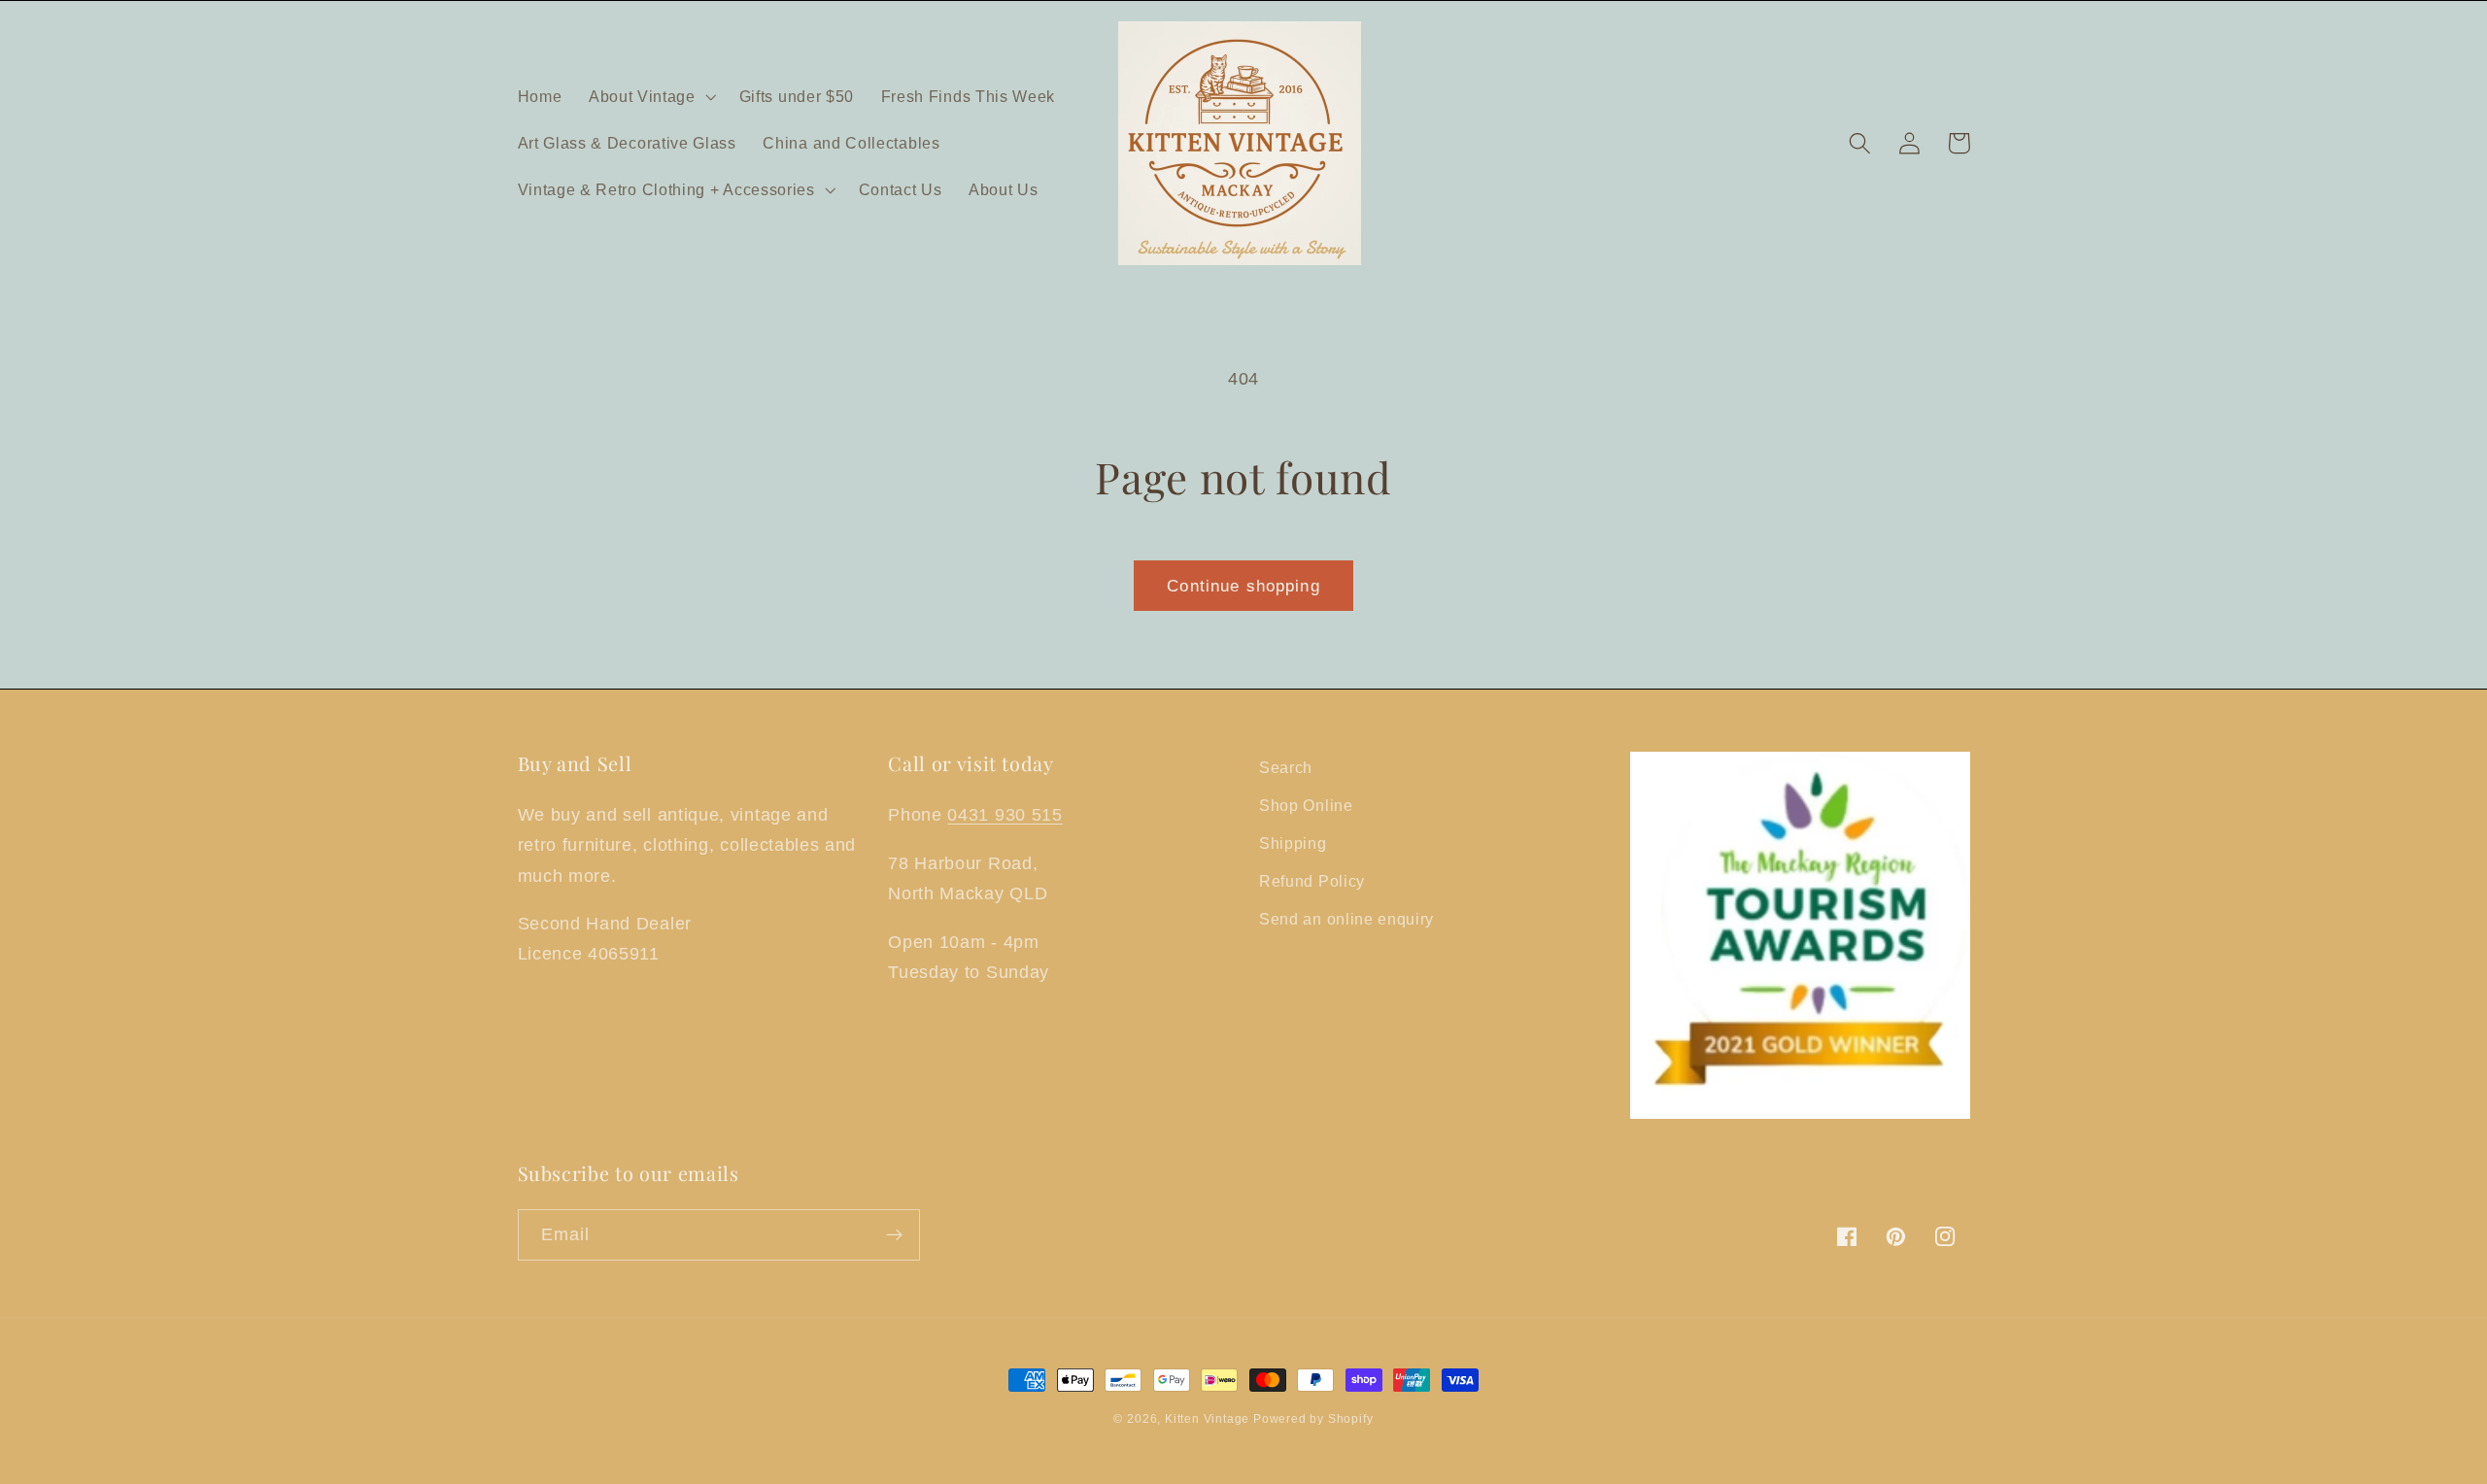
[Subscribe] (894, 1235)
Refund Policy (1312, 881)
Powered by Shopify (1313, 1419)
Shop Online (1306, 805)
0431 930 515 (1005, 814)
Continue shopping (1243, 586)
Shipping (1293, 843)
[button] (650, 96)
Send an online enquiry (1346, 919)
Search (1286, 767)
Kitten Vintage (1209, 1419)
